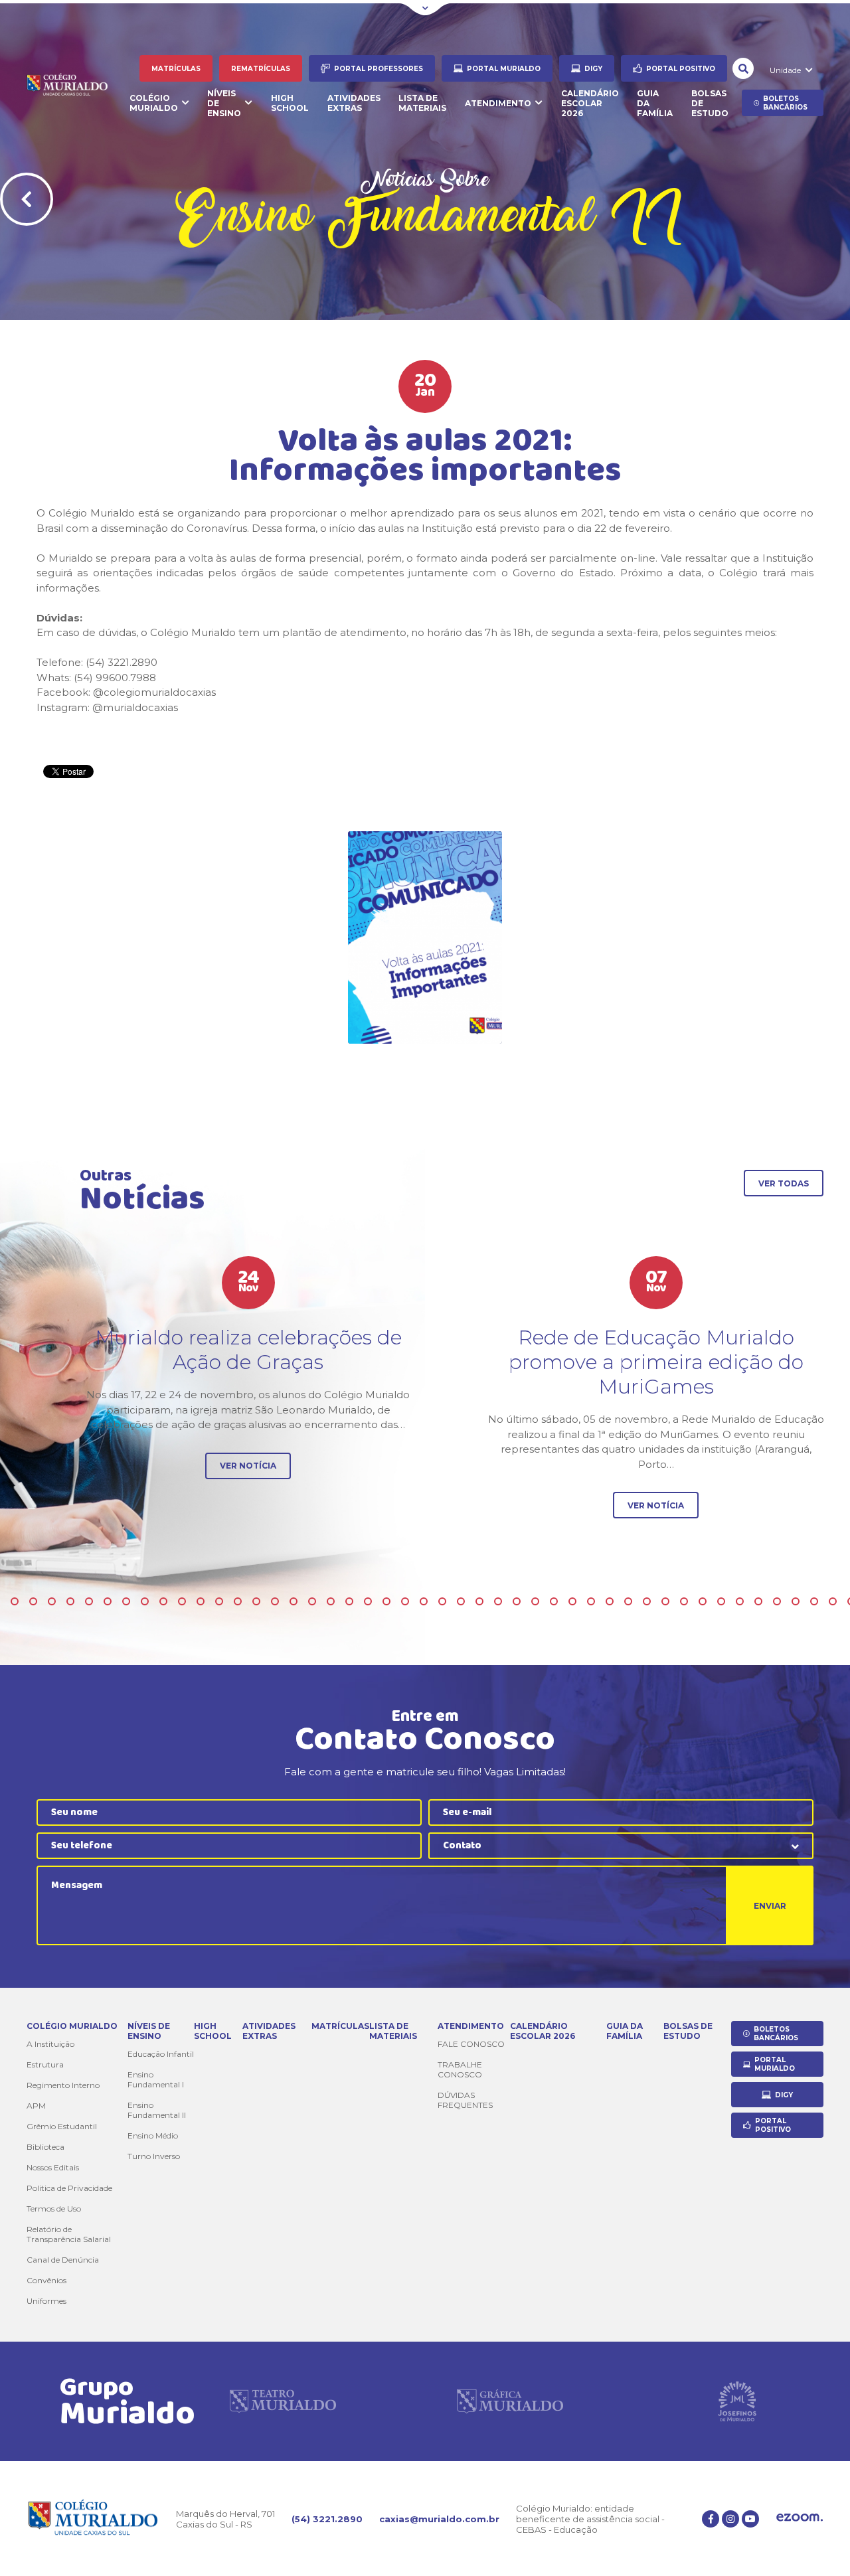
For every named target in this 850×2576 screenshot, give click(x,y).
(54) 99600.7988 (115, 678)
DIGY (593, 69)
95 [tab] (386, 1601)
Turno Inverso (154, 2156)
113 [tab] (721, 1601)
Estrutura (45, 2064)
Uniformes (46, 2301)
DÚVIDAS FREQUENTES (465, 2100)
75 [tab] (15, 1601)
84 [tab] (182, 1601)
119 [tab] (833, 1601)
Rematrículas (261, 69)
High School (290, 103)
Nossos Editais (53, 2167)
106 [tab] (591, 1601)
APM (36, 2106)
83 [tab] (163, 1601)
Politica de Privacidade (69, 2188)
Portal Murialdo (504, 69)
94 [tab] (368, 1601)
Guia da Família (655, 103)
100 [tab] (479, 1601)
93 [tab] (349, 1601)
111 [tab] (684, 1601)
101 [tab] (498, 1601)
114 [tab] (740, 1601)
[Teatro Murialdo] (283, 2401)
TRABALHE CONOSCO (460, 2069)
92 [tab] (331, 1601)
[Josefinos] (737, 2401)
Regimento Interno (63, 2085)
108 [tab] (628, 1601)
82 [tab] (145, 1601)
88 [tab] (256, 1601)
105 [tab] (572, 1601)
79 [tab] (89, 1601)
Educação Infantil (161, 2054)
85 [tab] (201, 1601)
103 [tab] (535, 1601)
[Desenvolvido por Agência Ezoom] (800, 2519)
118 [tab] (814, 1601)
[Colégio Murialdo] (75, 86)
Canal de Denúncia (63, 2260)
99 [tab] (461, 1601)
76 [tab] (33, 1601)
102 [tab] (517, 1601)
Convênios (46, 2280)
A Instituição (50, 2044)
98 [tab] (442, 1601)
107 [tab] (610, 1601)
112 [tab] (703, 1601)
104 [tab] (554, 1601)
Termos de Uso (54, 2209)
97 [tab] (424, 1601)
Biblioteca (45, 2147)
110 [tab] (665, 1601)
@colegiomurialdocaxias (154, 692)
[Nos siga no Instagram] (730, 2519)
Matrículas (176, 69)
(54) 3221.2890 (327, 2519)
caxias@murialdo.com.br (439, 2519)
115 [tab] (758, 1601)
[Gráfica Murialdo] (510, 2401)
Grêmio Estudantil (62, 2126)
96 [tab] (405, 1601)
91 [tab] (312, 1601)
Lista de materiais (422, 103)
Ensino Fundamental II (157, 2110)
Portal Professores (379, 69)
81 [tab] (126, 1601)
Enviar (770, 1906)
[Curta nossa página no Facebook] (711, 2519)
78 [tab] (70, 1601)
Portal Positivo (681, 69)
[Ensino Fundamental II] (425, 937)
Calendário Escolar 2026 (590, 103)
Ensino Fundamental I (156, 2079)
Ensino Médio (153, 2135)
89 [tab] (275, 1601)
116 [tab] (777, 1601)
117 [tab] (796, 1601)
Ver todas (784, 1183)
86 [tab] (219, 1601)
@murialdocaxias (135, 707)
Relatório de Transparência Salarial (69, 2234)
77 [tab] (52, 1601)
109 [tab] (647, 1601)
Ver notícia (248, 1466)
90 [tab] (294, 1601)
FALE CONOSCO (471, 2044)
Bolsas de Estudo (710, 103)
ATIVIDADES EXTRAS (354, 103)
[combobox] (621, 1846)
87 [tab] (238, 1601)
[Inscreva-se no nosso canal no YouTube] (750, 2519)
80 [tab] (108, 1601)
